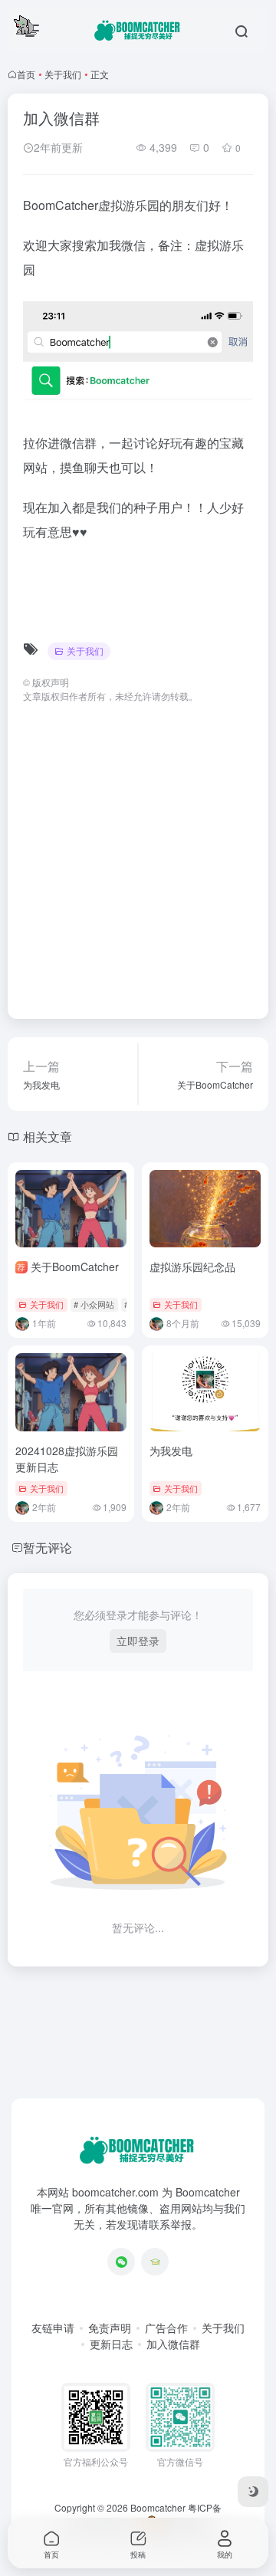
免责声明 (110, 2328)
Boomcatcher (158, 2507)
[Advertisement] (138, 853)
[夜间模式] (253, 2492)
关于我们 (63, 74)
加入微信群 (173, 2344)
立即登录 (138, 1641)
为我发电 (171, 1451)
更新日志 (111, 2344)
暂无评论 (48, 1548)
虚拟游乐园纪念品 (192, 1267)
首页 (26, 74)
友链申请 (53, 2328)
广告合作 (166, 2328)
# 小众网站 (94, 1304)
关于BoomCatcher (67, 1267)
